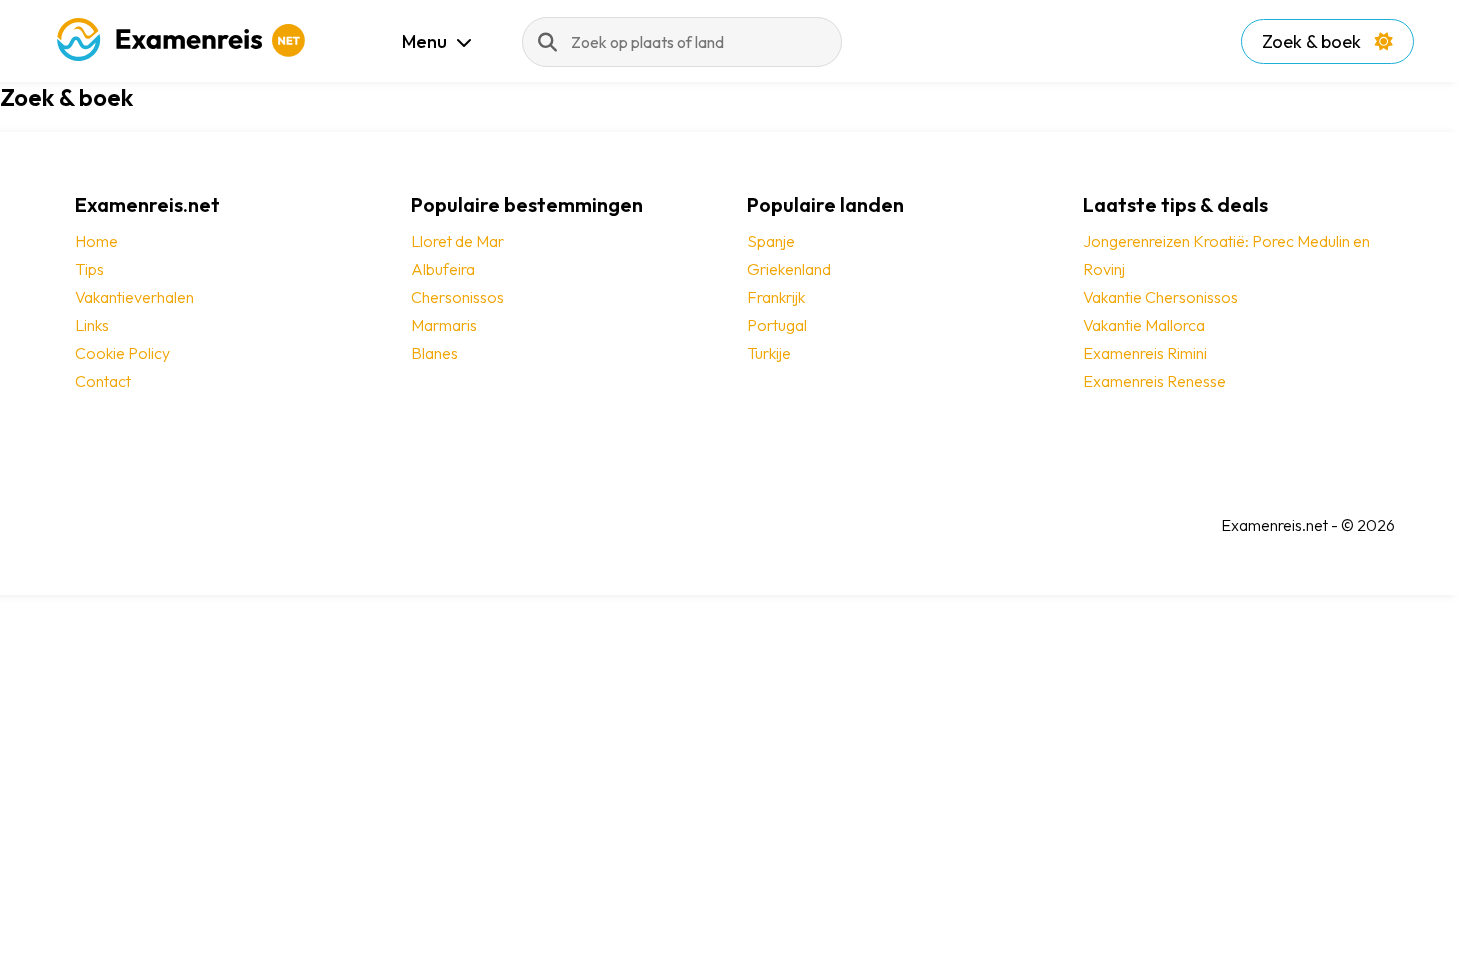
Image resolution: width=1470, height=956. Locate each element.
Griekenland (789, 269)
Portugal (777, 325)
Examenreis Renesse (1154, 381)
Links (92, 325)
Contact (103, 381)
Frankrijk (776, 297)
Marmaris (444, 325)
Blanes (434, 353)
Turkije (769, 353)
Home (96, 241)
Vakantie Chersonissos (1160, 297)
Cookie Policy (122, 353)
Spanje (771, 241)
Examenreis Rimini (1145, 353)
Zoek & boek (1313, 41)
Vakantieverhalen (134, 297)
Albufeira (443, 269)
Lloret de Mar (457, 241)
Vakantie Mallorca (1144, 325)
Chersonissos (457, 297)
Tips (89, 269)
